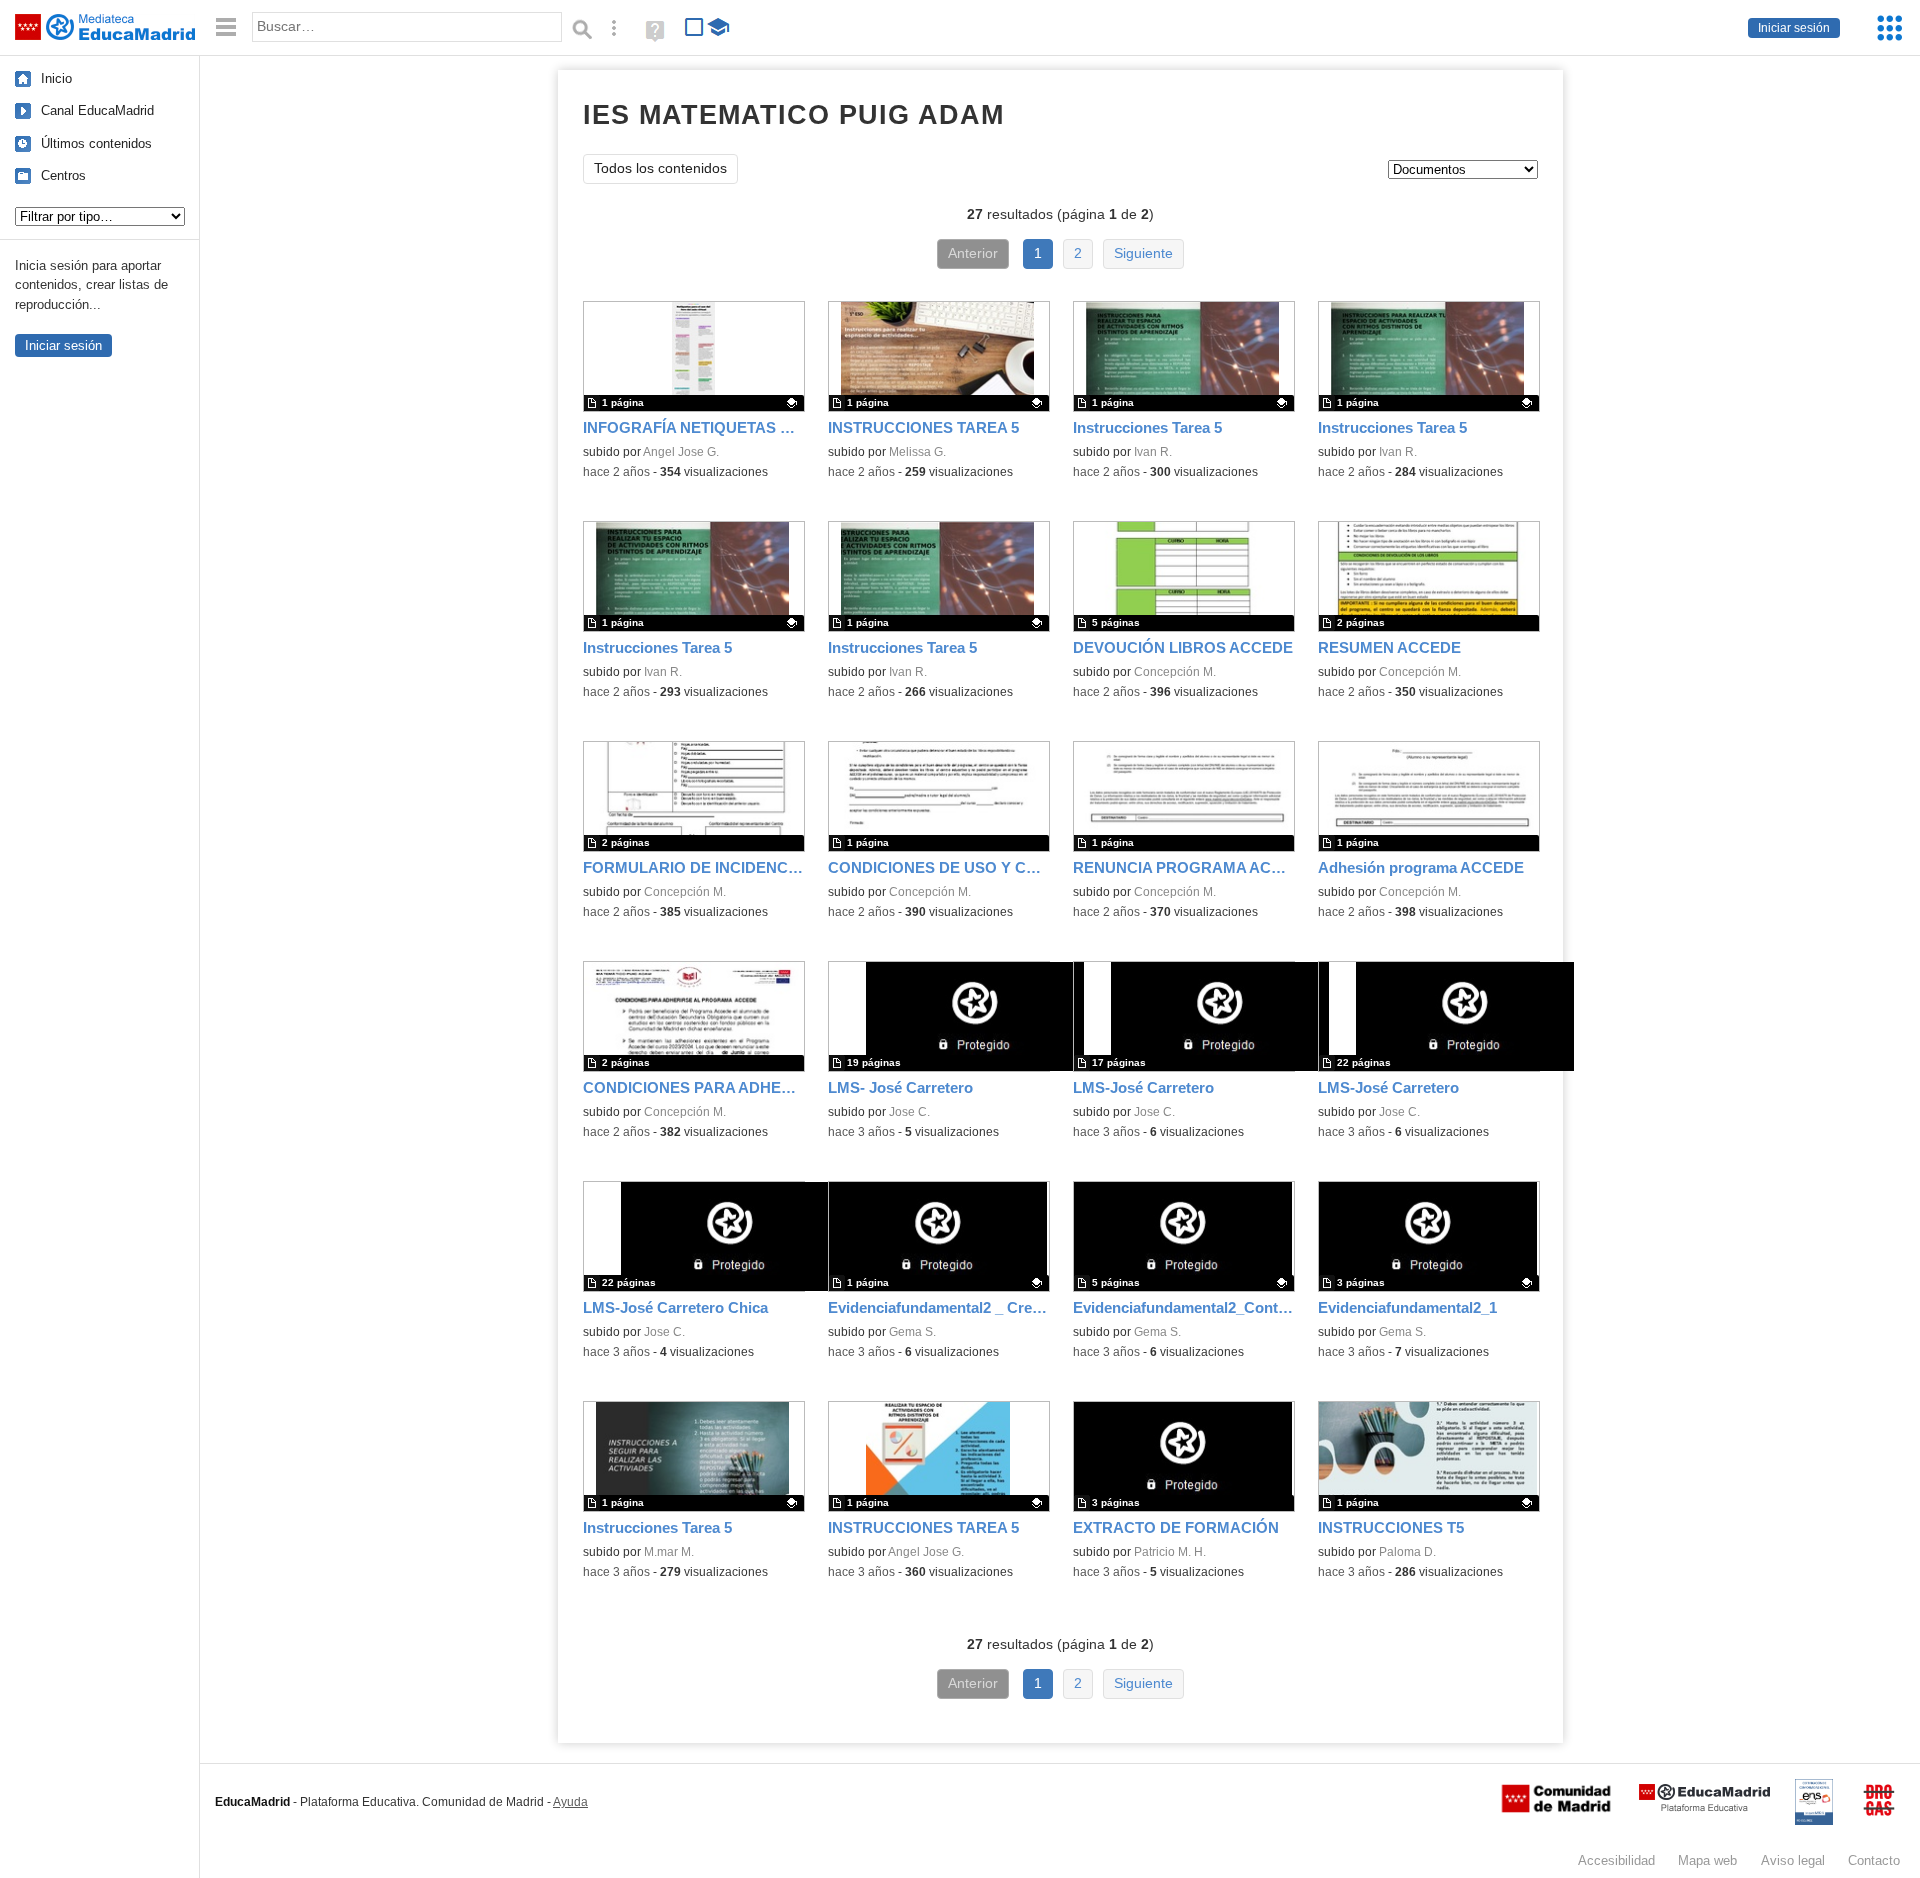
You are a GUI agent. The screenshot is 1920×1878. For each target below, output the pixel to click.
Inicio (56, 78)
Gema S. (912, 1332)
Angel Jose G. (681, 452)
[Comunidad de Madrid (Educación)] (1556, 1808)
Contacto (1874, 1860)
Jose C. (909, 1112)
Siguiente (1143, 253)
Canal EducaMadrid (97, 110)
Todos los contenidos (660, 168)
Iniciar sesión (1794, 28)
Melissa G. (917, 452)
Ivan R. (1153, 452)
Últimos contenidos (96, 143)
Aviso (1793, 1860)
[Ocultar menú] (226, 27)
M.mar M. (669, 1552)
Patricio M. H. (1170, 1552)
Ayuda (570, 1802)
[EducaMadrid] (1704, 1807)
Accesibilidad (1616, 1860)
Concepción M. (1175, 672)
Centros (63, 175)
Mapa (1707, 1860)
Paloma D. (1407, 1552)
